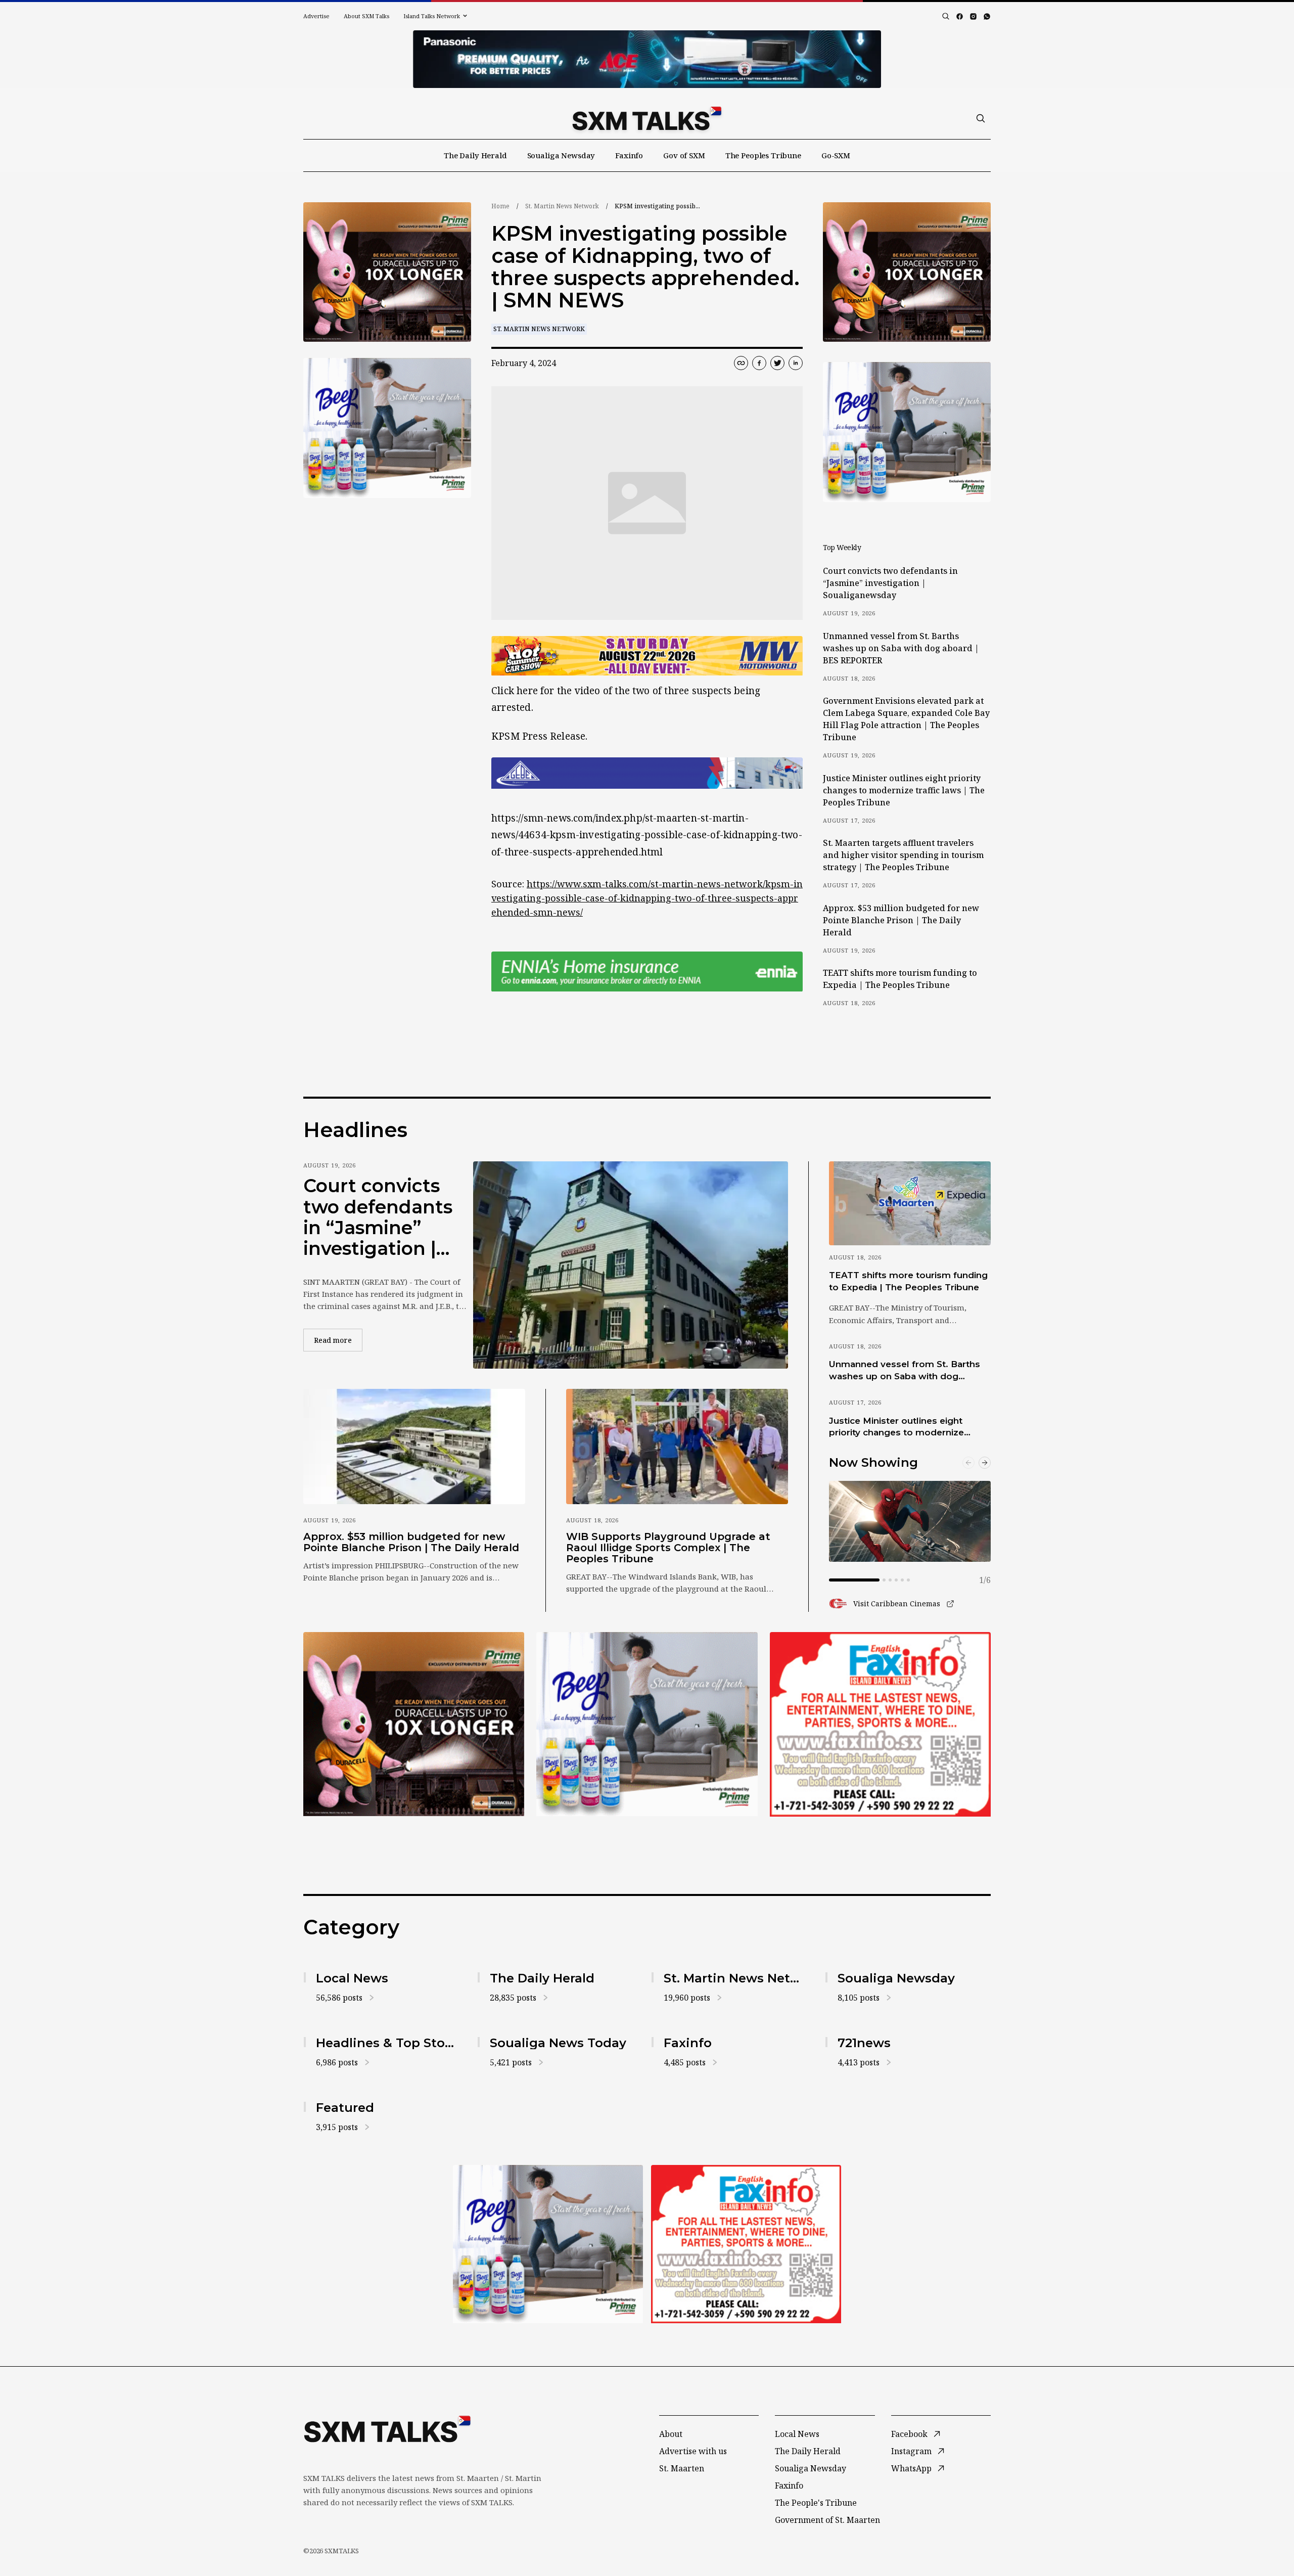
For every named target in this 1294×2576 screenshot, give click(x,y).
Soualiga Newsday (561, 155)
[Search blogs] (946, 16)
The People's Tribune (816, 2503)
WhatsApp (911, 2468)
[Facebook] (960, 16)
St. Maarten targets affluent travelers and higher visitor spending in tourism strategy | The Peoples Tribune (903, 855)
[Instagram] (973, 16)
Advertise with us (693, 2451)
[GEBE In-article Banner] (647, 773)
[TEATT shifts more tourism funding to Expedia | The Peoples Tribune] (910, 1203)
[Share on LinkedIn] (796, 363)
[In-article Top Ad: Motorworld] (647, 656)
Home (500, 206)
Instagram (911, 2451)
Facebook (909, 2434)
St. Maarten (682, 2468)
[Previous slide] (968, 1463)
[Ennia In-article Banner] (647, 971)
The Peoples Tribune (763, 155)
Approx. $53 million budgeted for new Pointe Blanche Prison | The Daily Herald (901, 920)
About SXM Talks (366, 16)
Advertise (316, 16)
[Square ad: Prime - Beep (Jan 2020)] (647, 1724)
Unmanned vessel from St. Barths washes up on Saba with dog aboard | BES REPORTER (901, 648)
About (671, 2434)
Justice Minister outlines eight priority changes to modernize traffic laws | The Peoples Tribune (904, 790)
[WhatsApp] (987, 16)
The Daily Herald (475, 155)
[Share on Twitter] (777, 363)
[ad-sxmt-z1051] (387, 428)
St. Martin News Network (562, 206)
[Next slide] (985, 1463)
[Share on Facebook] (759, 363)
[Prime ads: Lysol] (387, 272)
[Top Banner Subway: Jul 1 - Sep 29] (647, 59)
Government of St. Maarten (827, 2520)
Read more (338, 1340)
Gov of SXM (684, 155)
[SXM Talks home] (647, 118)
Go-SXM (836, 155)
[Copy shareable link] (741, 363)
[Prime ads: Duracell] (414, 1724)
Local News (797, 2434)
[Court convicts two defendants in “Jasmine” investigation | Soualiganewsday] (631, 1265)
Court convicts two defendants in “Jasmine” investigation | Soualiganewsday (890, 583)
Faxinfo (629, 155)
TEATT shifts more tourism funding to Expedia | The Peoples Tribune (900, 979)
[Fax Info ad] (880, 1724)
